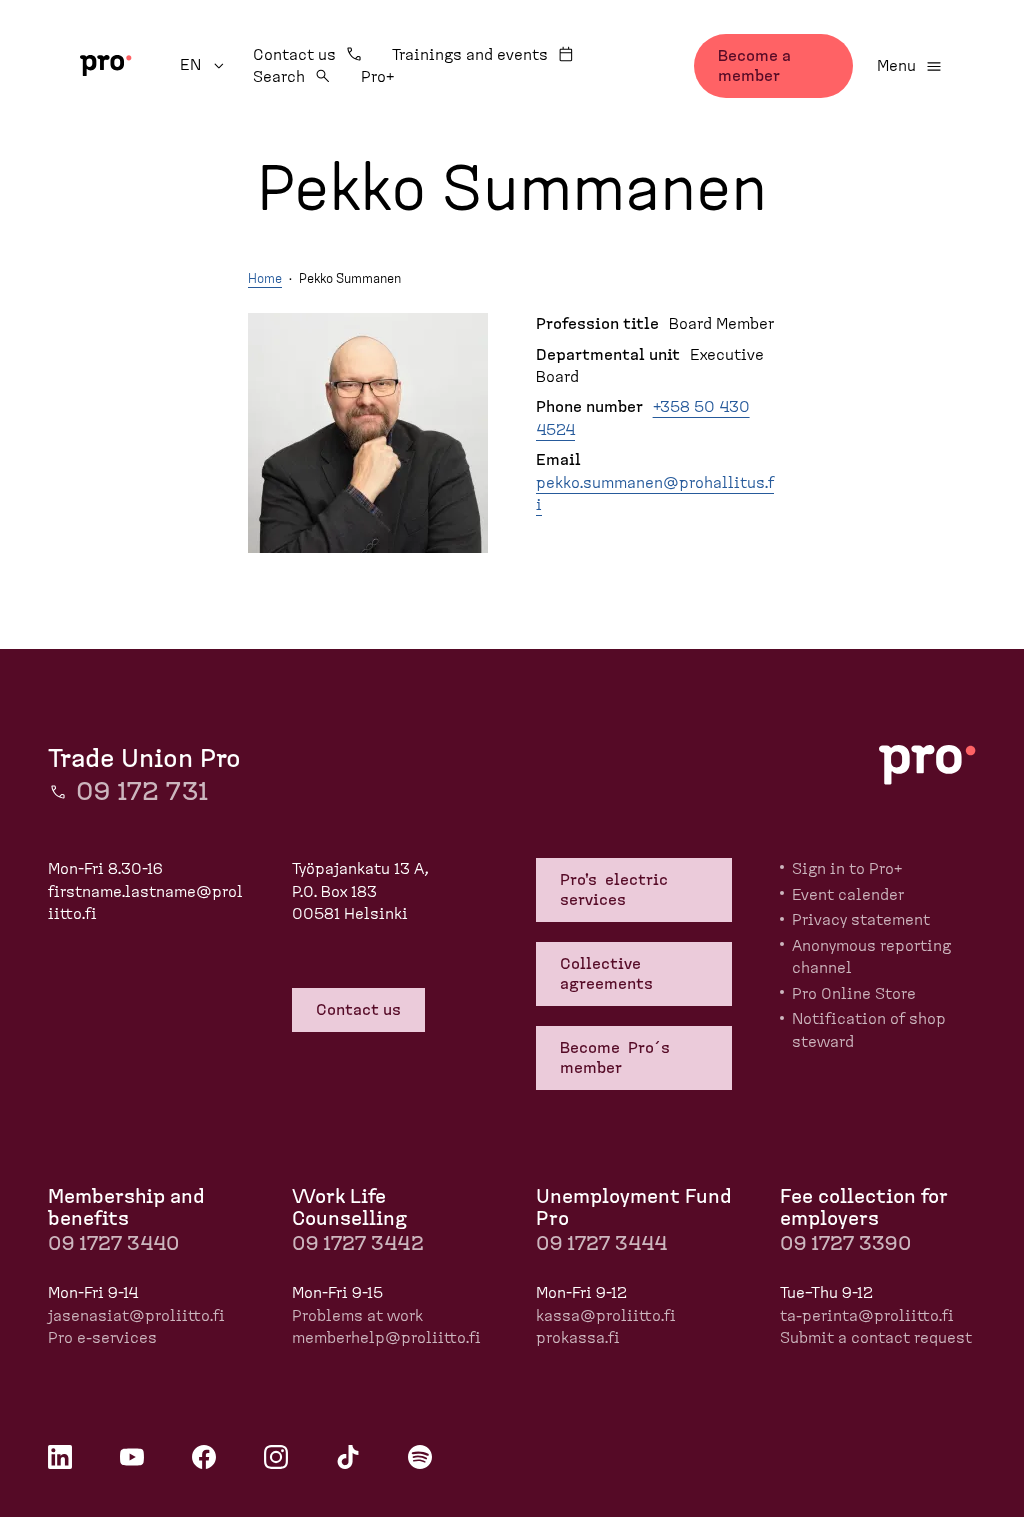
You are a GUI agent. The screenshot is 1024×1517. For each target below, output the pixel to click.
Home (265, 279)
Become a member (754, 66)
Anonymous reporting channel (871, 957)
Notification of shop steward (869, 1030)
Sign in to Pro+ (847, 869)
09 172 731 (142, 792)
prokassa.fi (578, 1338)
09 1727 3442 (358, 1244)
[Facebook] (204, 1457)
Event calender (848, 895)
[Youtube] (132, 1457)
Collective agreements (608, 974)
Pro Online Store (854, 994)
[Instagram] (276, 1457)
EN (204, 65)
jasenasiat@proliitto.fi (136, 1316)
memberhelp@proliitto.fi (386, 1338)
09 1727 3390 (845, 1244)
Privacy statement (861, 920)
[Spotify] (420, 1457)
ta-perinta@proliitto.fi (867, 1316)
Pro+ (377, 77)
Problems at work (357, 1316)
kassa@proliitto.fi (606, 1316)
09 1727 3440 (113, 1244)
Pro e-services (102, 1338)
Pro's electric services (614, 890)
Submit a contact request (876, 1338)
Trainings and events (470, 55)
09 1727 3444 (601, 1244)
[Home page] (106, 65)
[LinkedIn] (60, 1457)
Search (279, 77)
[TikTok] (348, 1457)
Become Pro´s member (617, 1058)
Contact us (294, 55)
